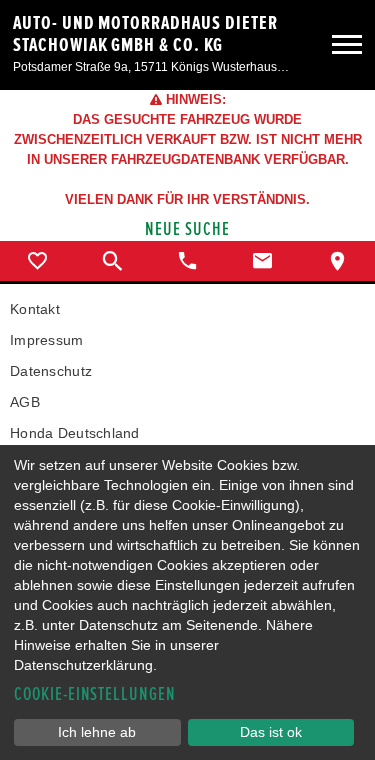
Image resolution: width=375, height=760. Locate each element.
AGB (25, 402)
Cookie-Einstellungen (95, 694)
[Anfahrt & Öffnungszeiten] (337, 261)
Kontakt (35, 309)
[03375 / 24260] (187, 261)
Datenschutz (51, 371)
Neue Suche (187, 229)
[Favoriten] (37, 261)
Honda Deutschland (75, 433)
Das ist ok (271, 732)
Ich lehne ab (97, 732)
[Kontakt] (262, 261)
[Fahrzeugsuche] (112, 261)
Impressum (47, 340)
